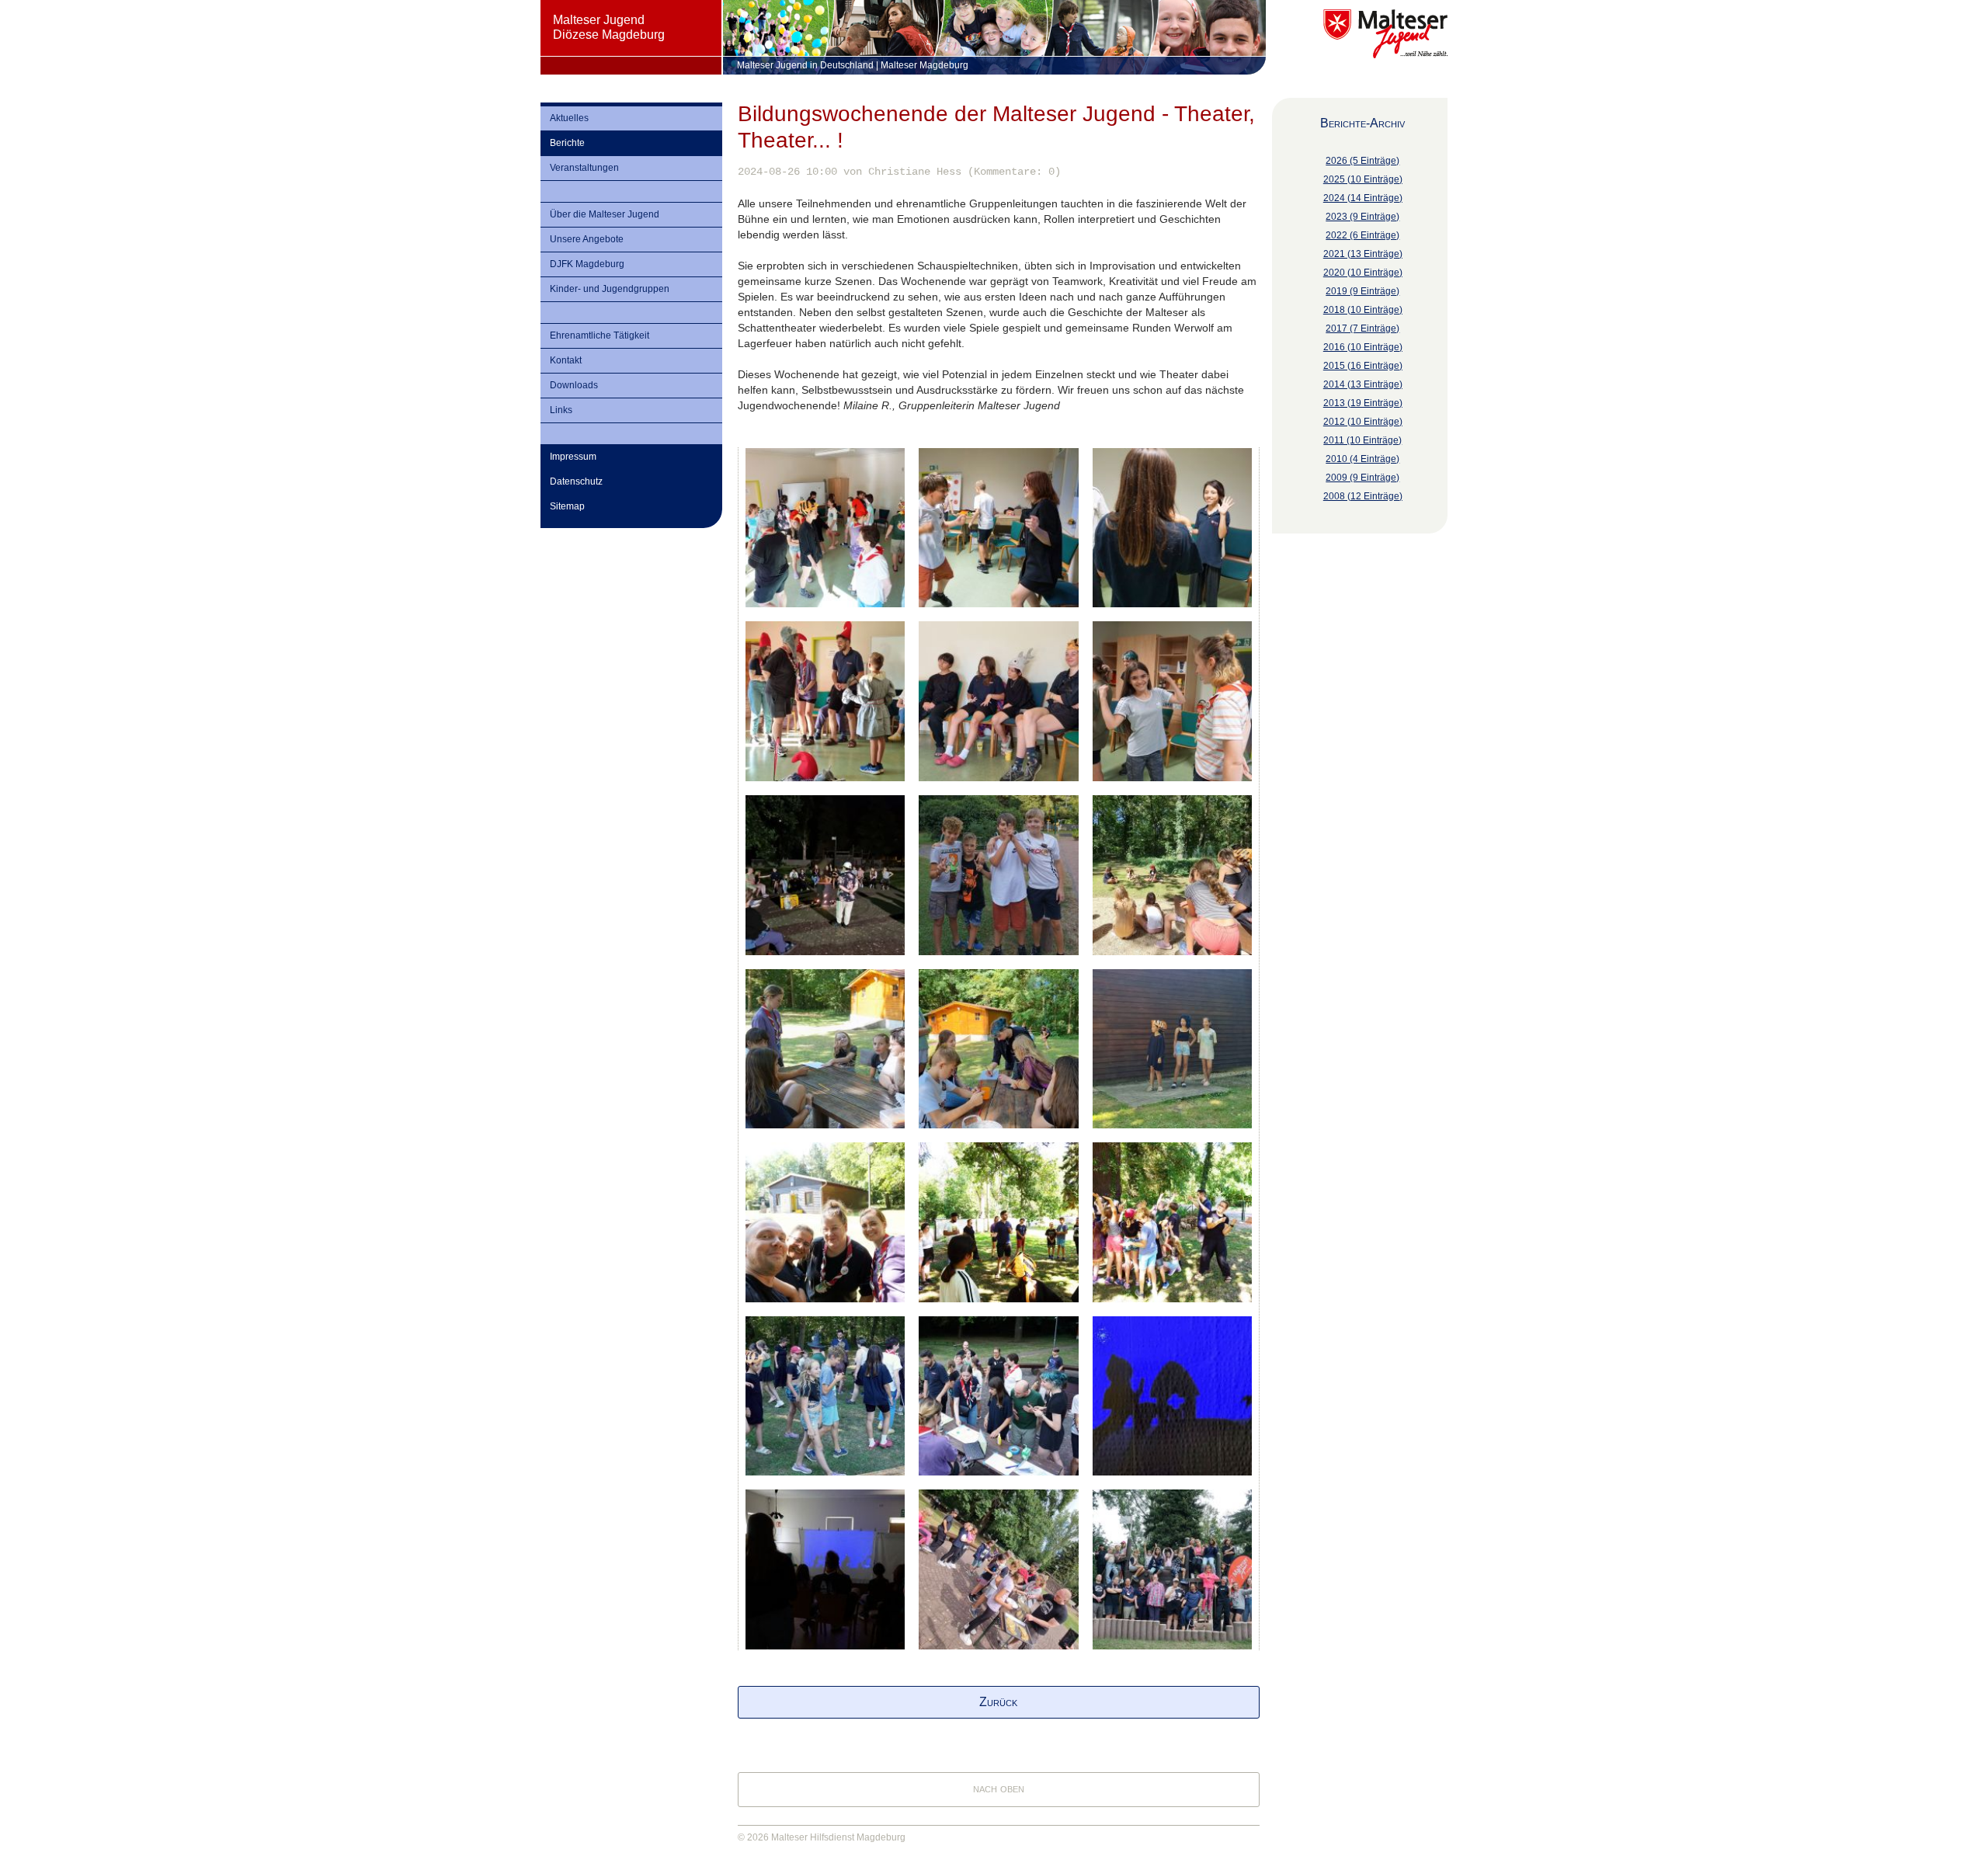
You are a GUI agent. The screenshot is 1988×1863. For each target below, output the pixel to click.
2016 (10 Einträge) (1363, 347)
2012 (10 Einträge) (1363, 422)
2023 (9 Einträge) (1362, 217)
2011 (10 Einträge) (1362, 440)
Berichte (567, 143)
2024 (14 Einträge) (1363, 198)
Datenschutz (576, 481)
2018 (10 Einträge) (1363, 310)
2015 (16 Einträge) (1363, 366)
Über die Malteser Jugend (605, 214)
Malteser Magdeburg (924, 65)
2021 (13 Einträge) (1363, 254)
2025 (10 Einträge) (1363, 179)
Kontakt (566, 360)
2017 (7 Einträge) (1362, 328)
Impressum (573, 457)
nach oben (999, 1788)
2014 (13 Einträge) (1363, 384)
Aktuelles (569, 118)
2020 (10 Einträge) (1363, 273)
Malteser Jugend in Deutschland (805, 65)
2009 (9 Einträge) (1362, 478)
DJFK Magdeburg (587, 264)
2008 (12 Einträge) (1363, 496)
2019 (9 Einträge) (1362, 291)
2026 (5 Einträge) (1362, 161)
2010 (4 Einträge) (1362, 459)
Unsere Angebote (587, 239)
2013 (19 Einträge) (1363, 403)
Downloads (574, 385)
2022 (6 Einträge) (1362, 235)
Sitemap (567, 506)
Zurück (998, 1702)
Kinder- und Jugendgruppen (610, 289)
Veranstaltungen (584, 168)
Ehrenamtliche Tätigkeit (600, 335)
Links (561, 410)
